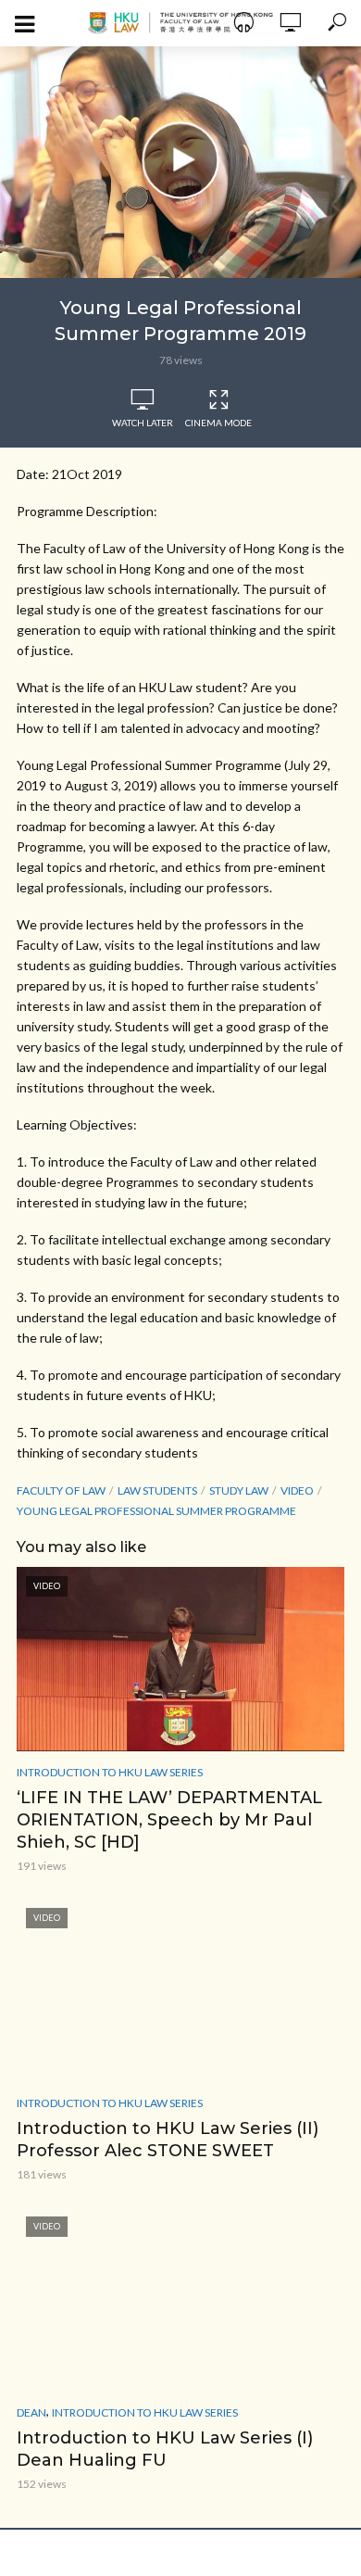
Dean (31, 2412)
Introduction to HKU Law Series (110, 1772)
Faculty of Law (61, 1490)
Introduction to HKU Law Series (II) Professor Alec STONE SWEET (168, 2140)
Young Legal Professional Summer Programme (156, 1511)
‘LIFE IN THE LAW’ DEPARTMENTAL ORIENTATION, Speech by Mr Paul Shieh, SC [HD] (169, 1820)
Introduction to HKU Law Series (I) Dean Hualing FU (165, 2449)
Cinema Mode (218, 423)
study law (239, 1490)
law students (157, 1490)
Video (297, 1490)
